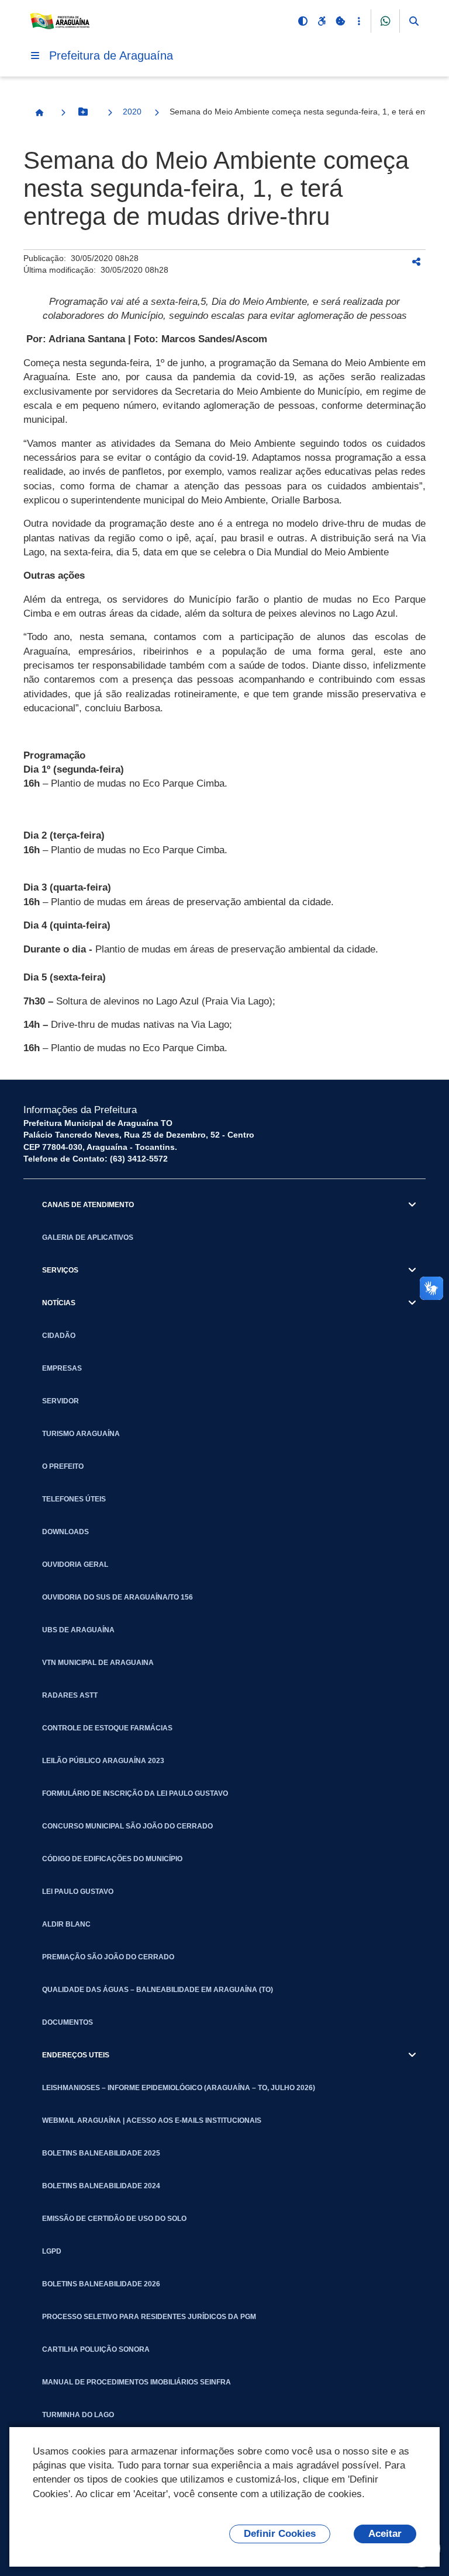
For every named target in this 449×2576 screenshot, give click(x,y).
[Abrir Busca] (414, 21)
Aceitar (385, 2534)
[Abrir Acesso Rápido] (359, 21)
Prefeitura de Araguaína (111, 55)
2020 (132, 112)
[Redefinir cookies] (340, 21)
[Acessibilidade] (322, 21)
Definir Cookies (280, 2534)
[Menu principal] (35, 55)
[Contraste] (303, 21)
